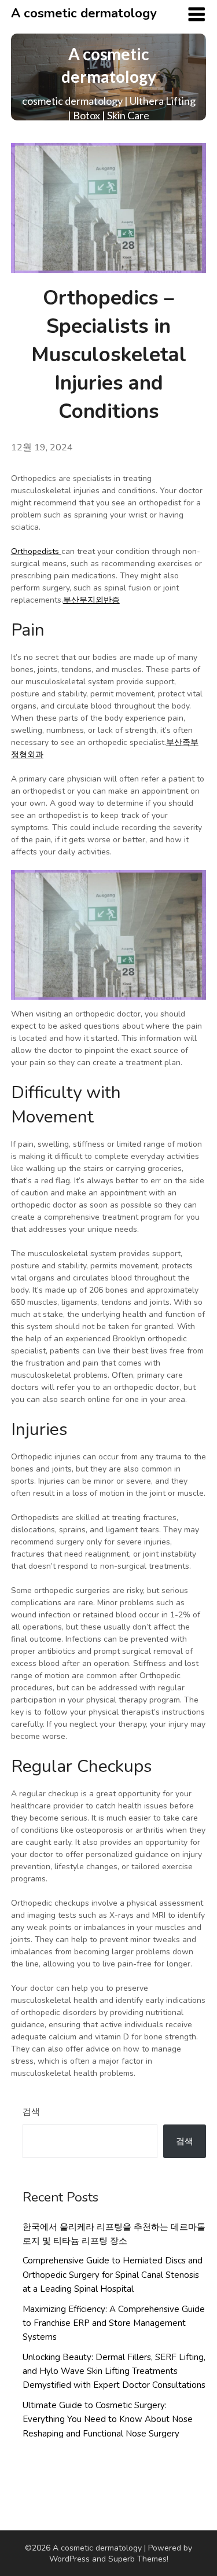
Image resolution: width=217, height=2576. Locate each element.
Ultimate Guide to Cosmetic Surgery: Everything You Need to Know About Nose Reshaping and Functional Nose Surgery (108, 2419)
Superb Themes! (138, 2559)
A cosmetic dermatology (84, 13)
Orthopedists (36, 551)
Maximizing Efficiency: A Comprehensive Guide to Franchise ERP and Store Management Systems (114, 2323)
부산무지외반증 (91, 600)
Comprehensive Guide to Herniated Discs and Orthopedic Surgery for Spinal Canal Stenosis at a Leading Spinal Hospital (113, 2275)
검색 (31, 2112)
